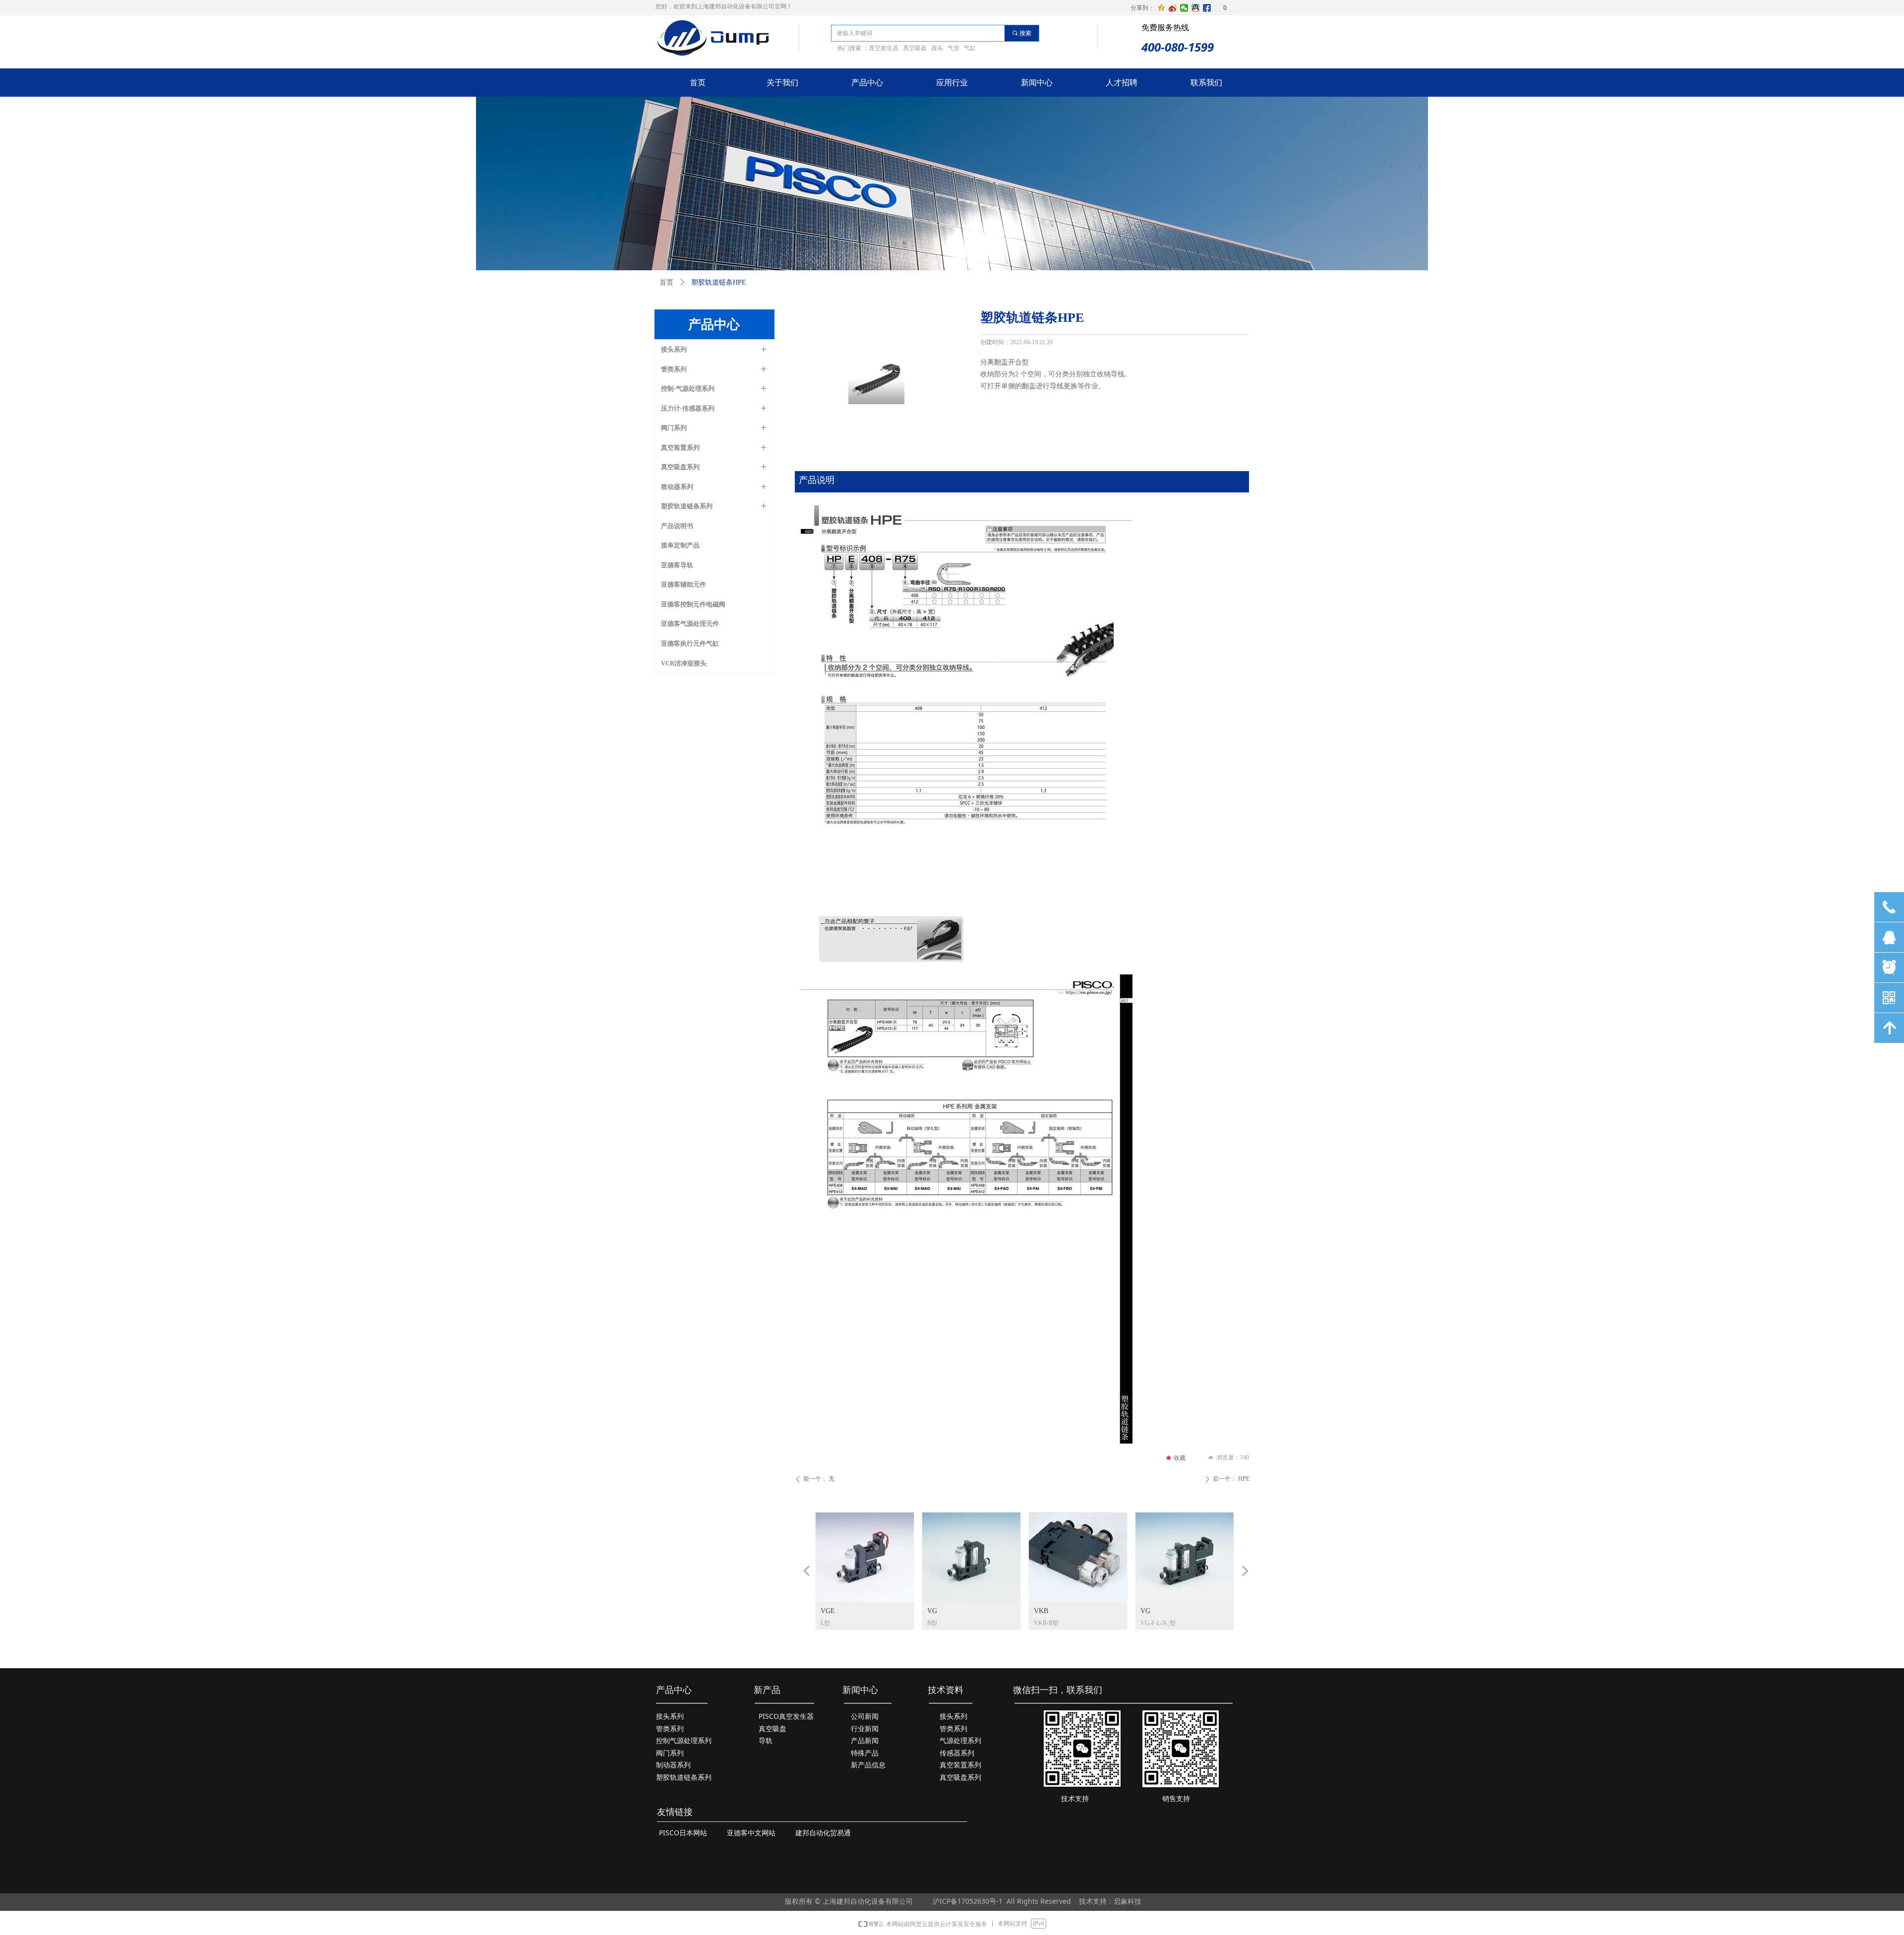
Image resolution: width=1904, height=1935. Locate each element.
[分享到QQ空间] (1161, 8)
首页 (666, 282)
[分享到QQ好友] (1196, 8)
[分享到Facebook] (1207, 8)
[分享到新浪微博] (1173, 8)
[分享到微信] (1184, 8)
